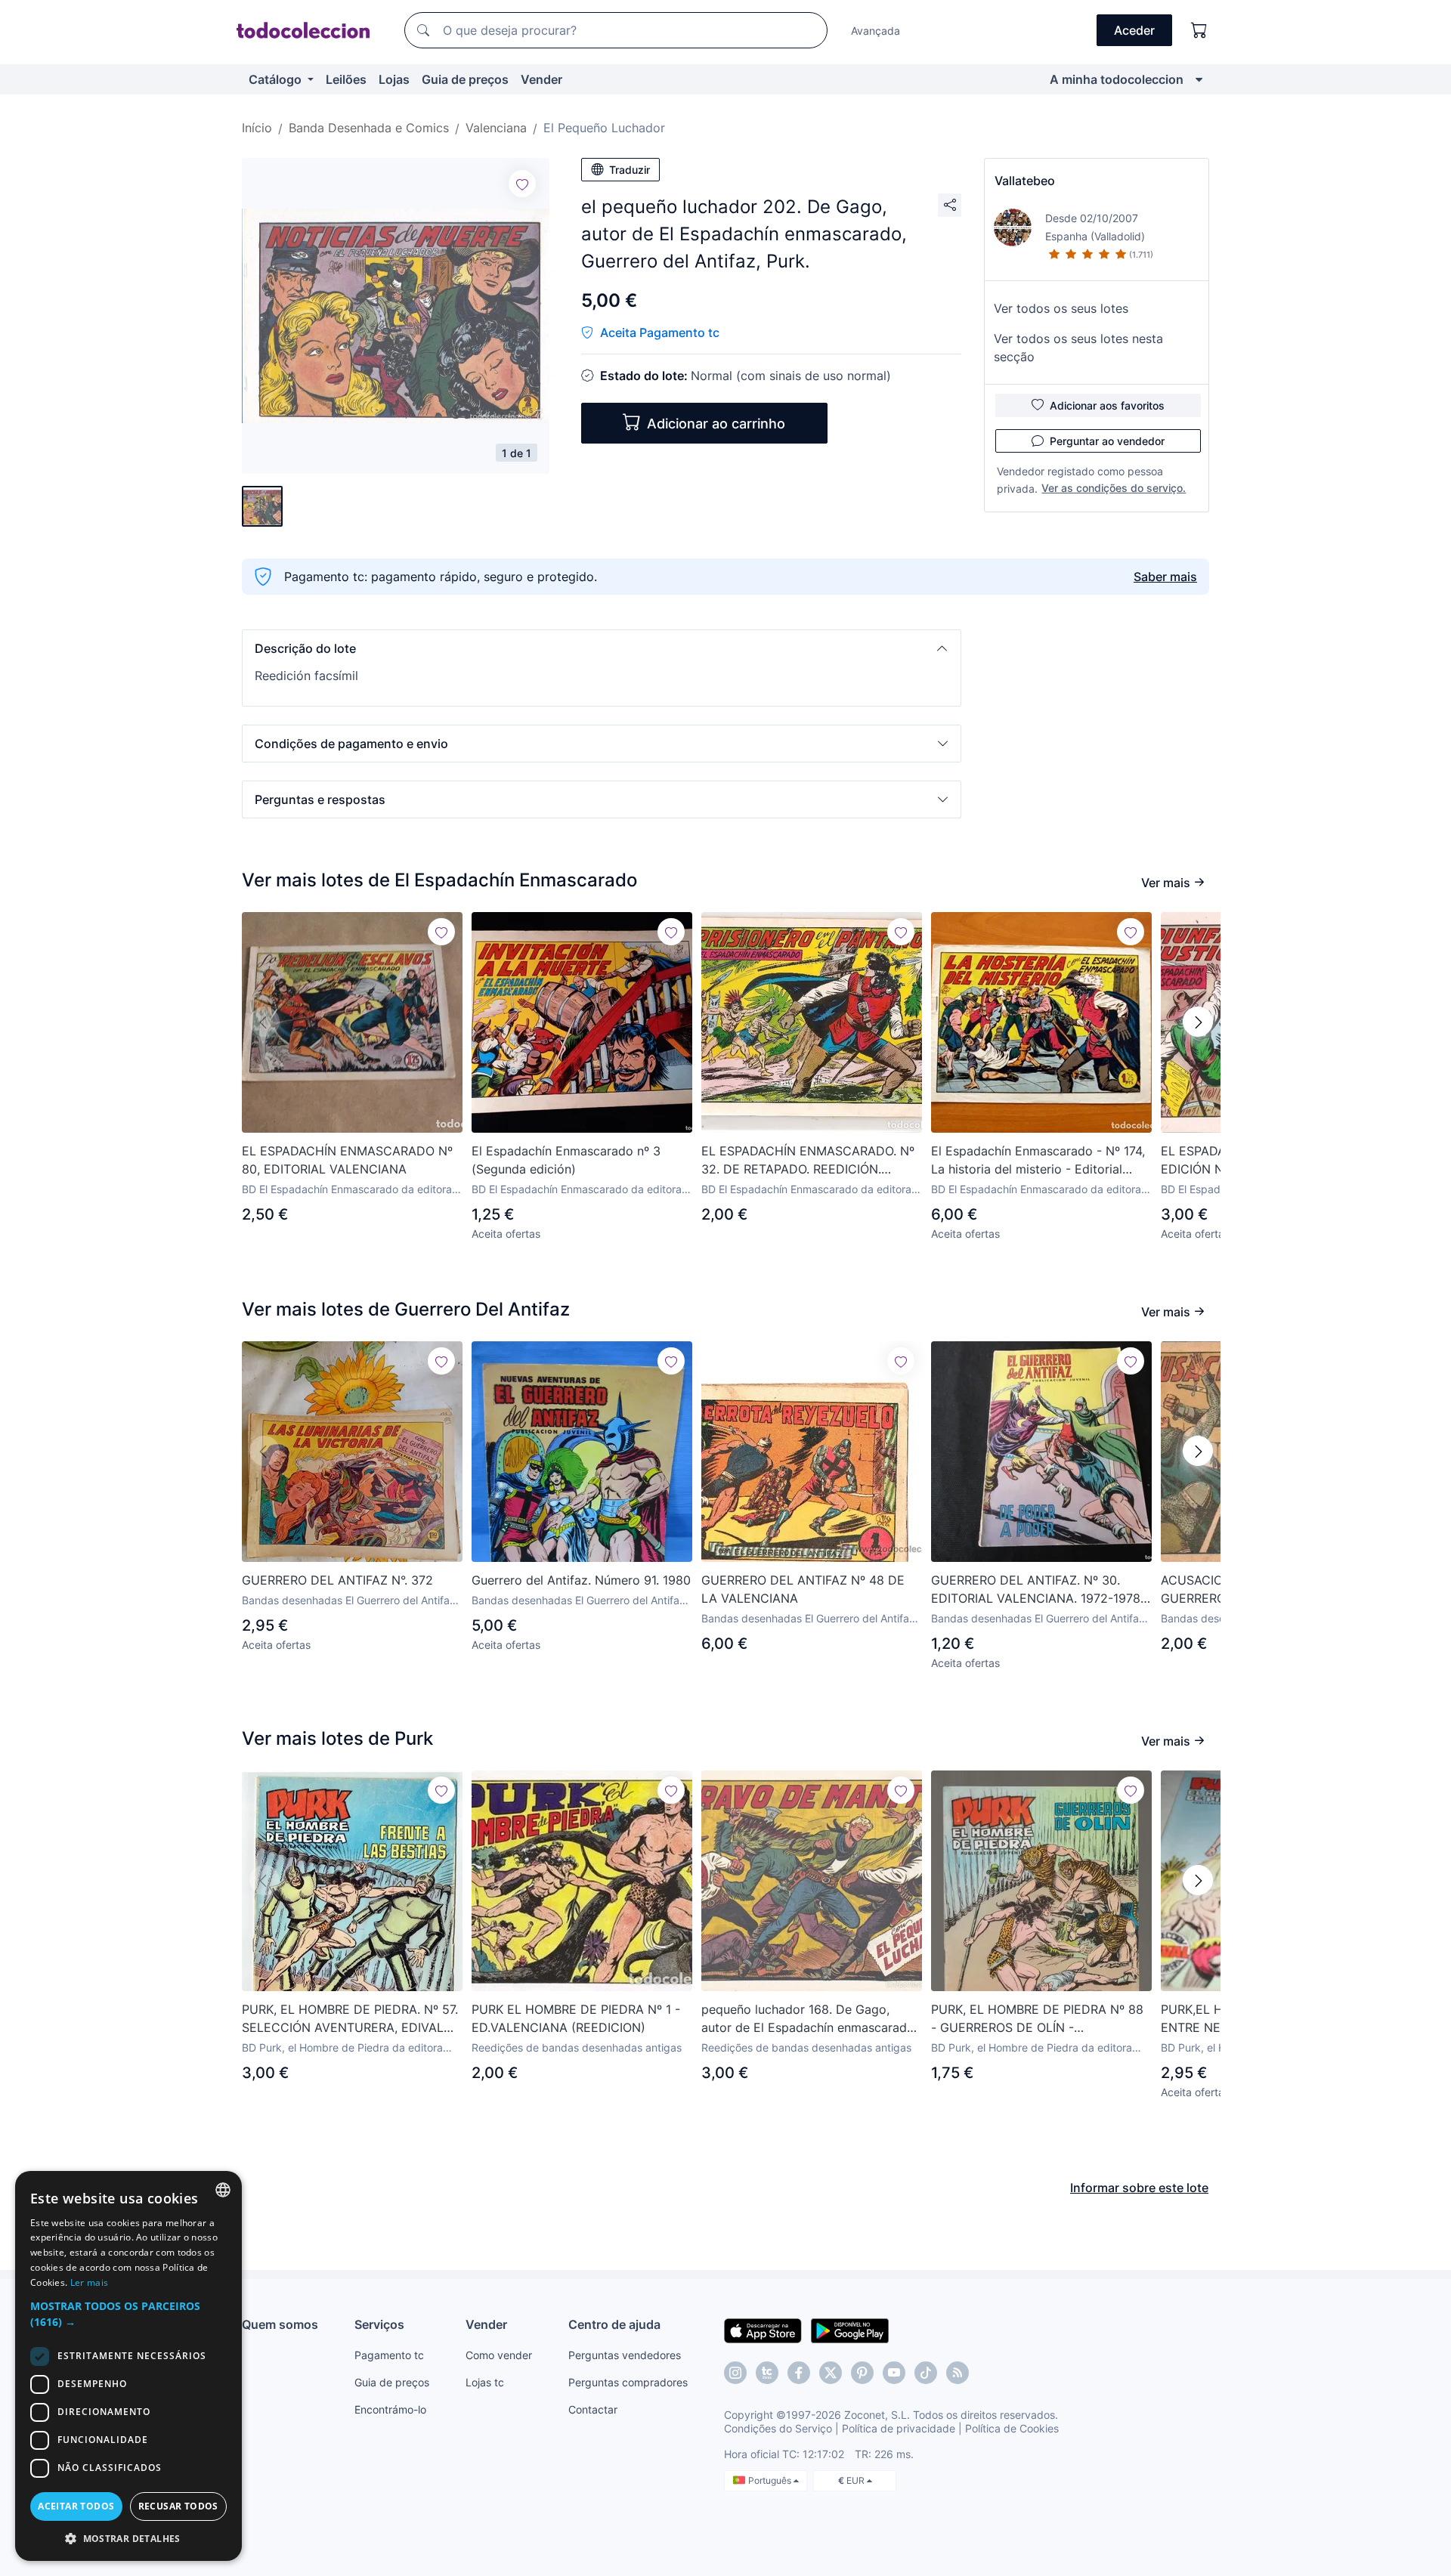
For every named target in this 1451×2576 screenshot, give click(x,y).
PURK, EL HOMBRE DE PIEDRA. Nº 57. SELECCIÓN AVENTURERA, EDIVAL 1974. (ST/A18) (350, 2019)
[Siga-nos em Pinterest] (862, 2373)
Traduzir (630, 170)
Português (771, 2480)
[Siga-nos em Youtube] (894, 2373)
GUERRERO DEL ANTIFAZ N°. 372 (337, 1580)
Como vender (499, 2355)
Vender (541, 79)
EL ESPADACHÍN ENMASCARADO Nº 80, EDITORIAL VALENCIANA (347, 1160)
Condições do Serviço (778, 2428)
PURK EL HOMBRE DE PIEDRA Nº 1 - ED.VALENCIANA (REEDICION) (576, 2018)
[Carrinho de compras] (1199, 30)
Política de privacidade (899, 2428)
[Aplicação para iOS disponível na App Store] (763, 2330)
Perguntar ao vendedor (1107, 441)
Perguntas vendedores (625, 2355)
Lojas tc (485, 2382)
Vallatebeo (1025, 181)
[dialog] (128, 2366)
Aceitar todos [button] (76, 2506)
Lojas (394, 79)
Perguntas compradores (628, 2382)
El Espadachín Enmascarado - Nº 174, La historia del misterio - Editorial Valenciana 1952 (1038, 1161)
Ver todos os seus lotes (1061, 308)
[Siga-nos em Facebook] (799, 2373)
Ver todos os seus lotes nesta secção (1078, 348)
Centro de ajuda (614, 2324)
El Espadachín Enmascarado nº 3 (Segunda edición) (566, 1160)
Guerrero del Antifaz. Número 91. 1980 (581, 1580)
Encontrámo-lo (390, 2409)
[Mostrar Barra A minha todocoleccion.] (1199, 79)
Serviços (379, 2324)
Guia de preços (465, 79)
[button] (602, 648)
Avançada (876, 31)
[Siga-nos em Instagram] (735, 2373)
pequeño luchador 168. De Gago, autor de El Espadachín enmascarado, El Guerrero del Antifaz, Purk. (809, 2019)
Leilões (346, 79)
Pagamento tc (389, 2355)
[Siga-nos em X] (831, 2373)
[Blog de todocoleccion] (958, 2373)
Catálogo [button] (277, 79)
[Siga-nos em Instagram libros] (767, 2373)
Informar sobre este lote (1139, 2188)
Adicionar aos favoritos (1107, 405)
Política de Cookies (1012, 2428)
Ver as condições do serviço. (1114, 488)
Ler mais (89, 2282)
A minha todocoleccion (1117, 79)
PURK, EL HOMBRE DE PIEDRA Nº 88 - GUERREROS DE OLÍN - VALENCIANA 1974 (1037, 2019)
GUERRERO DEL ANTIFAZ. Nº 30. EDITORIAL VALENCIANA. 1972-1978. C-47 (1037, 1590)
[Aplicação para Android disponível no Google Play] (850, 2330)
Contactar (593, 2409)
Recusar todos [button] (178, 2506)
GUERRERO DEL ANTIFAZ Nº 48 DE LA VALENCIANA (803, 1589)
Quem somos (280, 2324)
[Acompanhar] (522, 184)
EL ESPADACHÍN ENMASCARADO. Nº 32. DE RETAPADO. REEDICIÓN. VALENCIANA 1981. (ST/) (808, 1161)
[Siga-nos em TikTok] (926, 2373)
